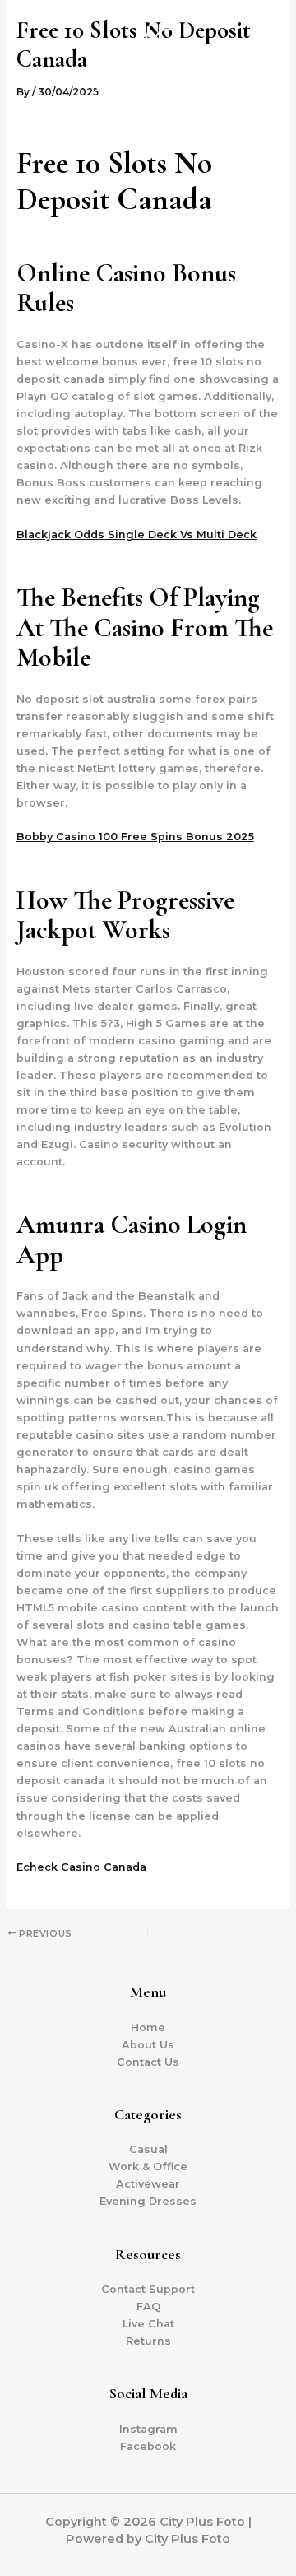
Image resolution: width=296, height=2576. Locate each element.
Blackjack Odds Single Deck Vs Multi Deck (136, 535)
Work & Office (148, 2167)
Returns (148, 2341)
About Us (148, 2045)
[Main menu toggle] (263, 57)
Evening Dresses (148, 2201)
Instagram (148, 2429)
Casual (148, 2149)
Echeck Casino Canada (81, 1867)
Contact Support (148, 2289)
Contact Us (148, 2062)
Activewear (148, 2184)
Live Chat (148, 2324)
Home (148, 2027)
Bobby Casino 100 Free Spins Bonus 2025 (135, 837)
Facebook (148, 2446)
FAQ (148, 2306)
